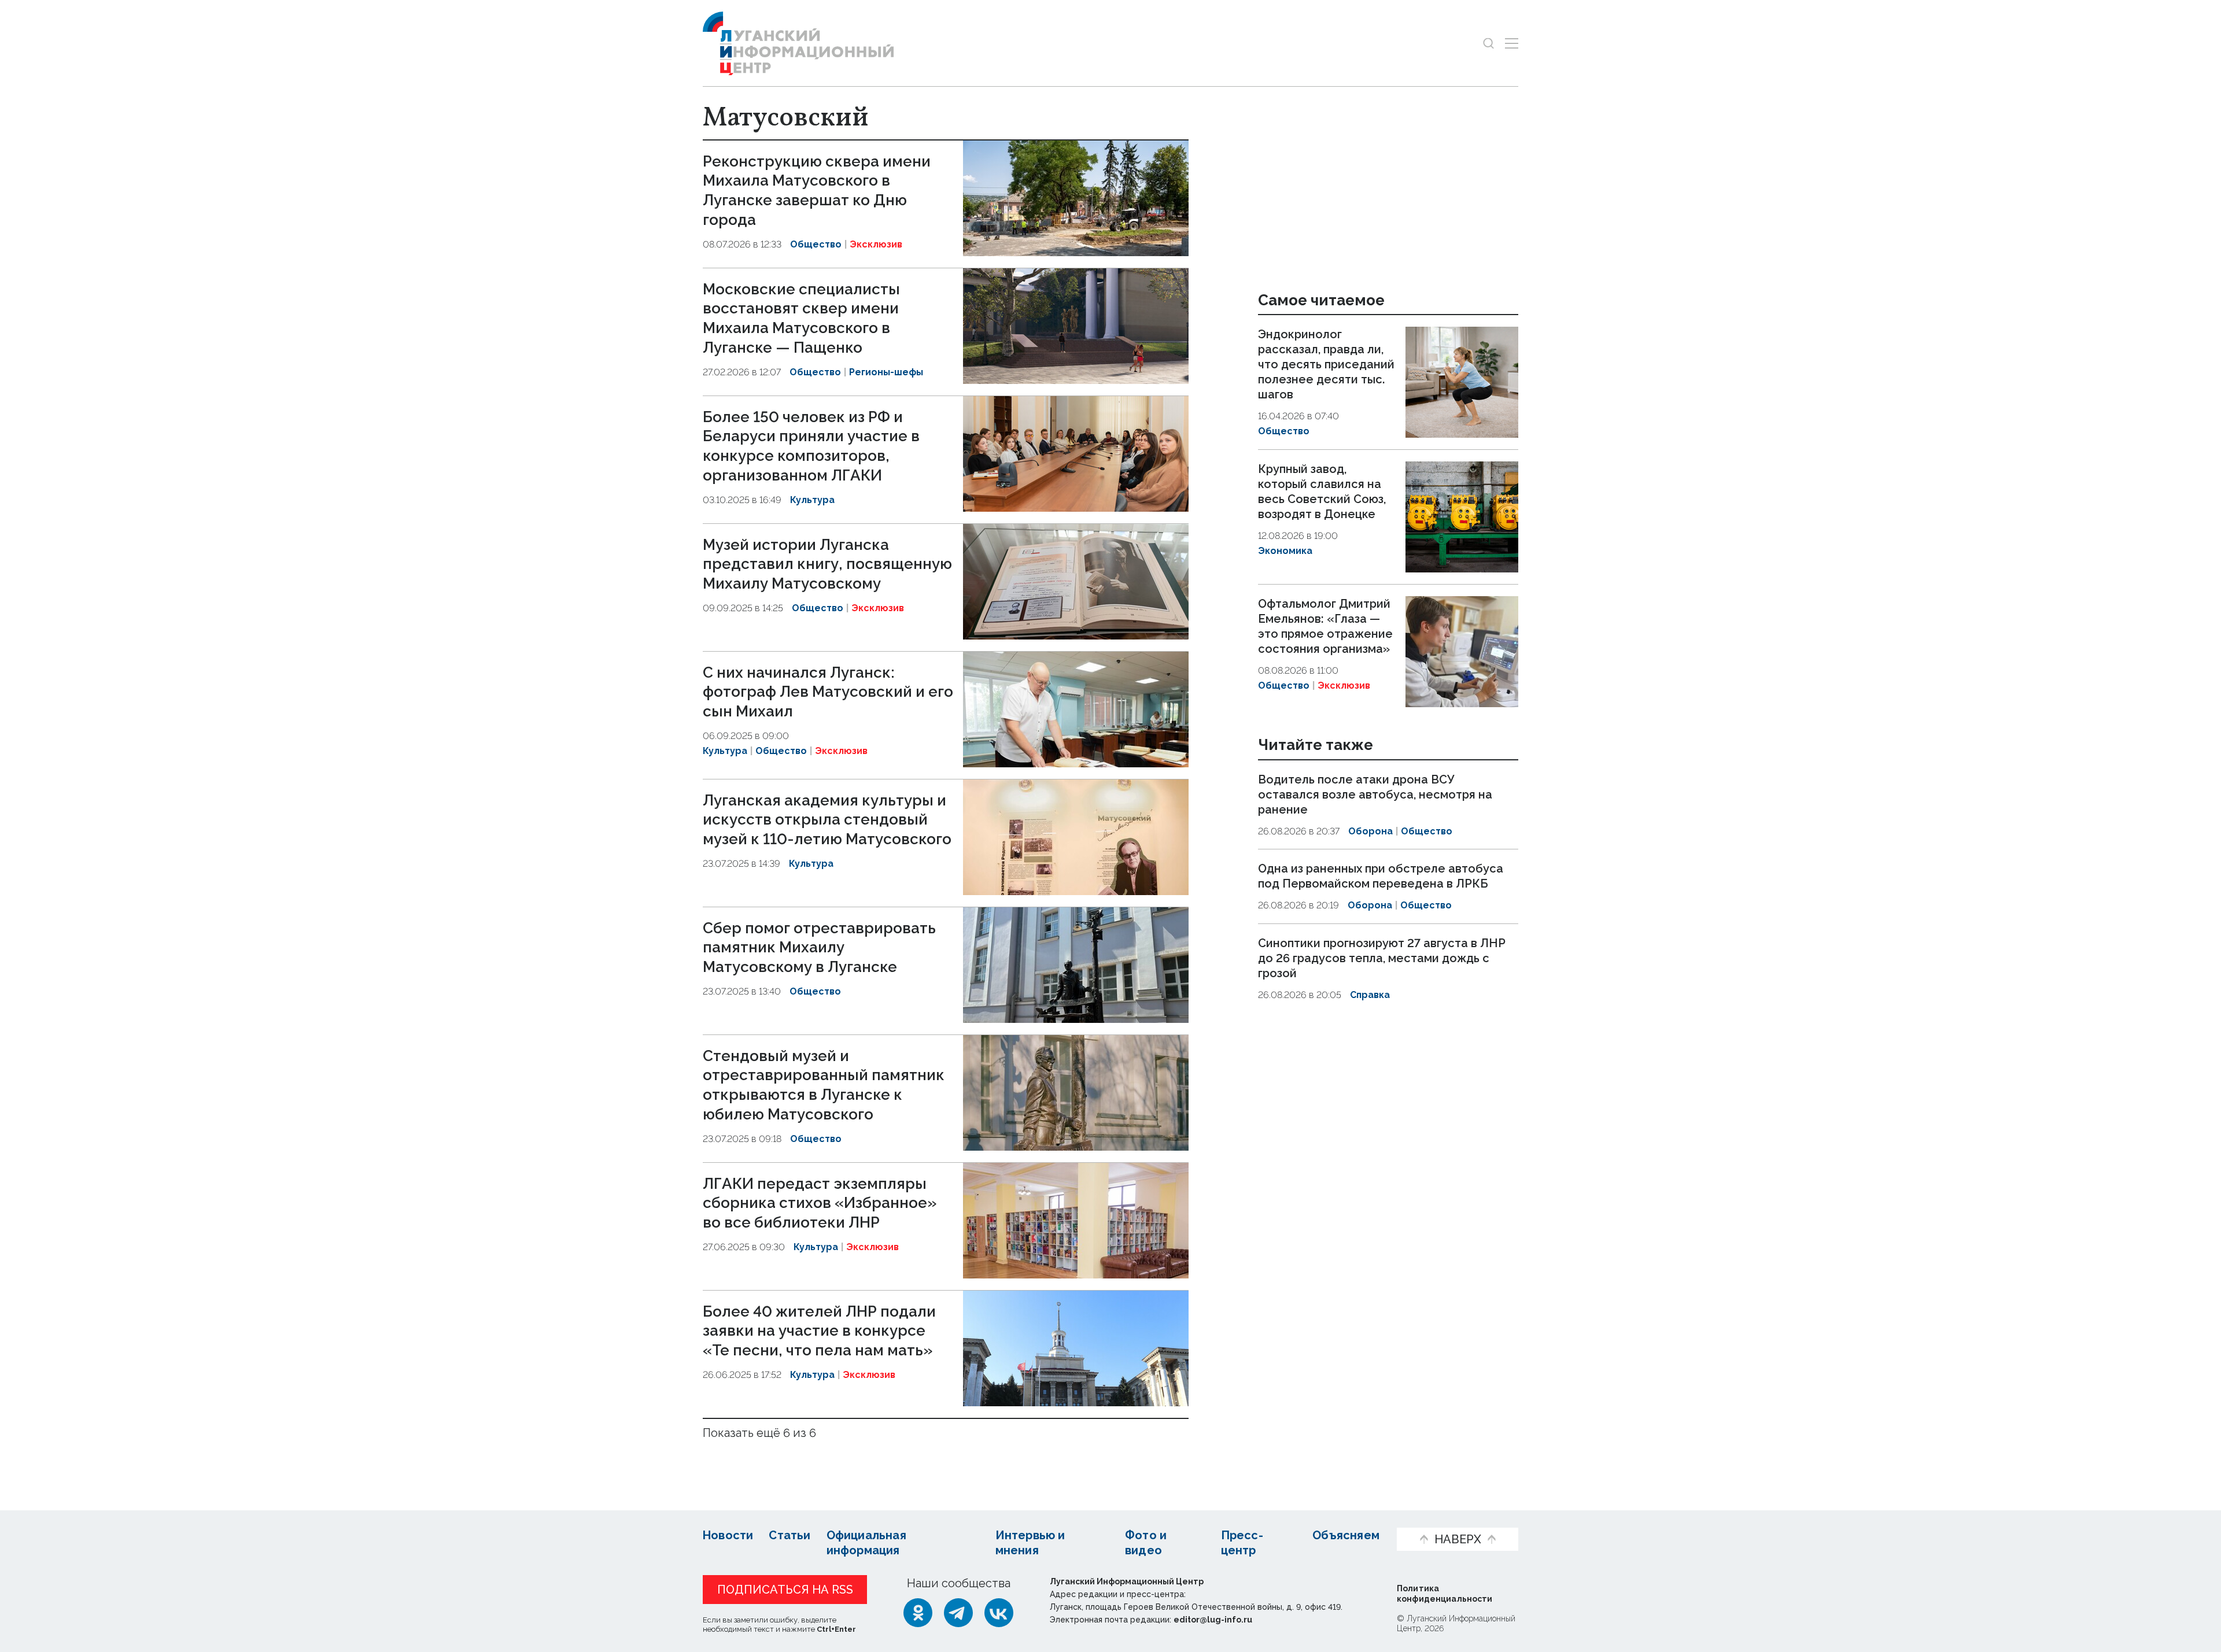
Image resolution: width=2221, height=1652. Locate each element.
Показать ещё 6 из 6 (759, 1433)
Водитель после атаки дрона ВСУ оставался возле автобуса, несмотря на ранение (1375, 794)
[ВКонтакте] (999, 1613)
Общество (816, 244)
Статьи (789, 1535)
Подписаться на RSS (785, 1590)
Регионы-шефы (886, 372)
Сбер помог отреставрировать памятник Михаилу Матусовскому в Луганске (819, 948)
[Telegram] (958, 1613)
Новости (728, 1535)
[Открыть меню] (1512, 43)
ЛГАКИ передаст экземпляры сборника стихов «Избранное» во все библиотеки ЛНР (820, 1203)
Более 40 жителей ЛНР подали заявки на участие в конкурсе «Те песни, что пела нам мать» (819, 1331)
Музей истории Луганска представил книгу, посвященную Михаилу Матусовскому (827, 564)
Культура (812, 500)
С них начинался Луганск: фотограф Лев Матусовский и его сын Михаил (828, 692)
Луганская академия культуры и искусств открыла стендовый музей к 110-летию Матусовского (827, 820)
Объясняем (1346, 1535)
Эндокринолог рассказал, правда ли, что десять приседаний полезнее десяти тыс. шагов (1326, 364)
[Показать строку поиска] (1488, 43)
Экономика (1285, 551)
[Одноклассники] (918, 1613)
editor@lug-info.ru (1213, 1620)
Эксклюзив (876, 244)
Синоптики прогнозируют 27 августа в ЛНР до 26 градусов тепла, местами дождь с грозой (1382, 958)
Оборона (1370, 831)
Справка (1370, 995)
